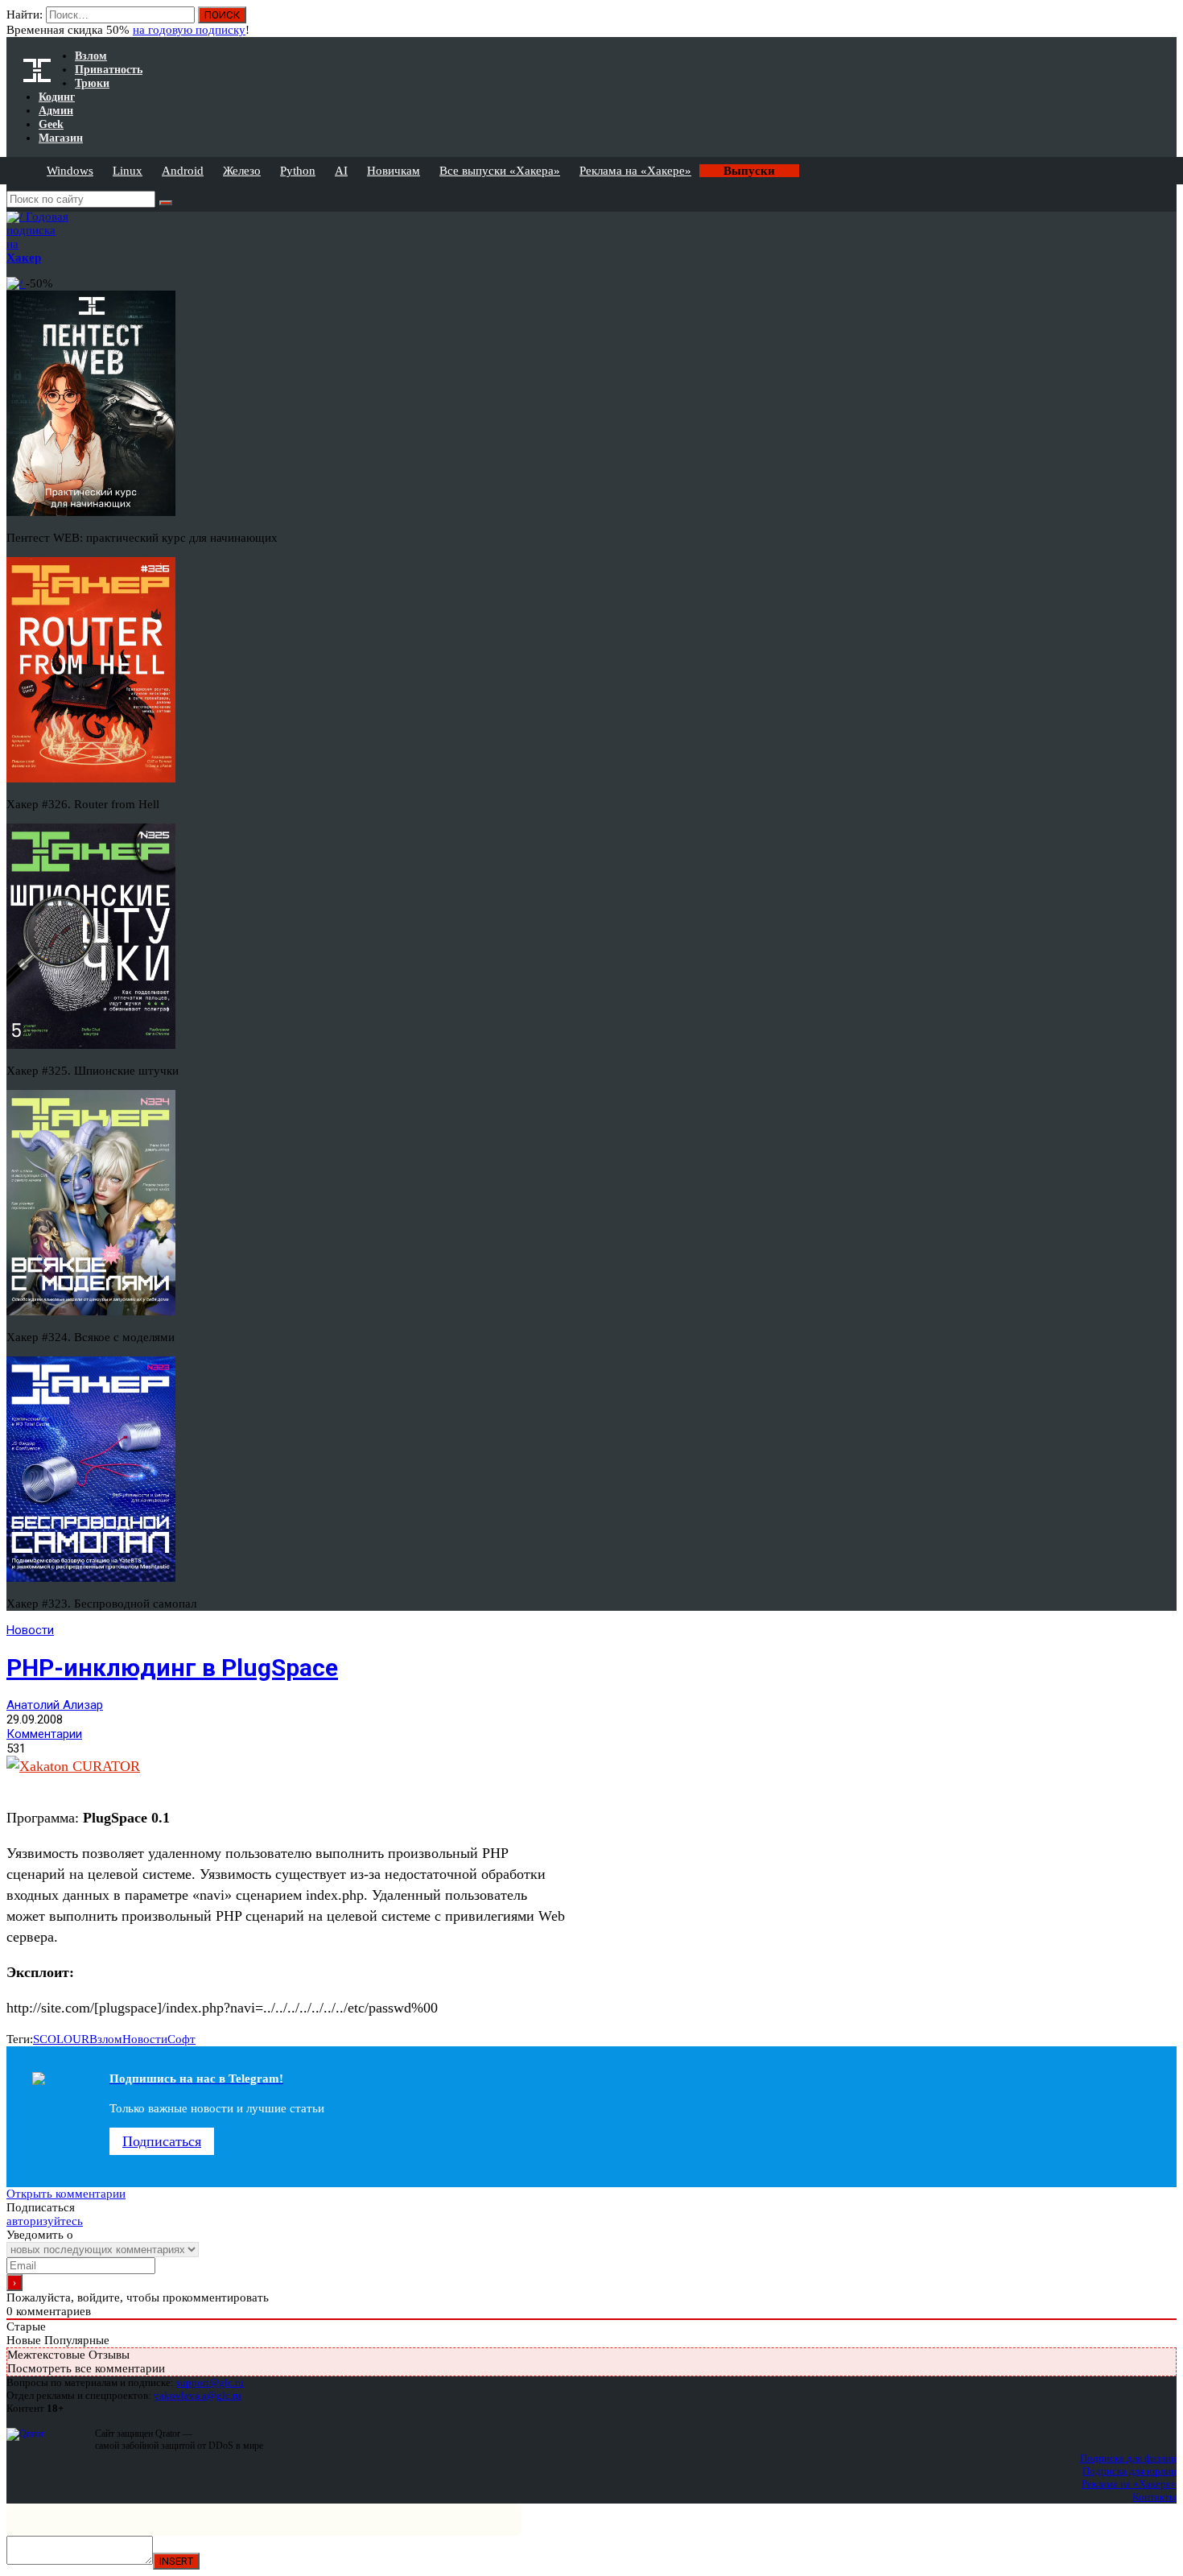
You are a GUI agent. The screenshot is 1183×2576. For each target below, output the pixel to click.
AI (341, 171)
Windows (70, 171)
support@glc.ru (210, 2382)
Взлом (106, 2039)
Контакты (1154, 2497)
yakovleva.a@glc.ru (198, 2395)
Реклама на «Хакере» (635, 171)
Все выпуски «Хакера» (500, 171)
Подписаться (162, 2141)
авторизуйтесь (45, 2221)
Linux (128, 171)
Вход (1166, 23)
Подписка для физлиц (1128, 2458)
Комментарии (44, 1734)
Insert (176, 2561)
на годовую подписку (189, 30)
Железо (242, 171)
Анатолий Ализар (55, 1705)
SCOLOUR (61, 2039)
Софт (181, 2039)
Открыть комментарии (66, 2194)
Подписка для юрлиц (1129, 2471)
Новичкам (394, 171)
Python (298, 171)
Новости (30, 1630)
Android (183, 171)
